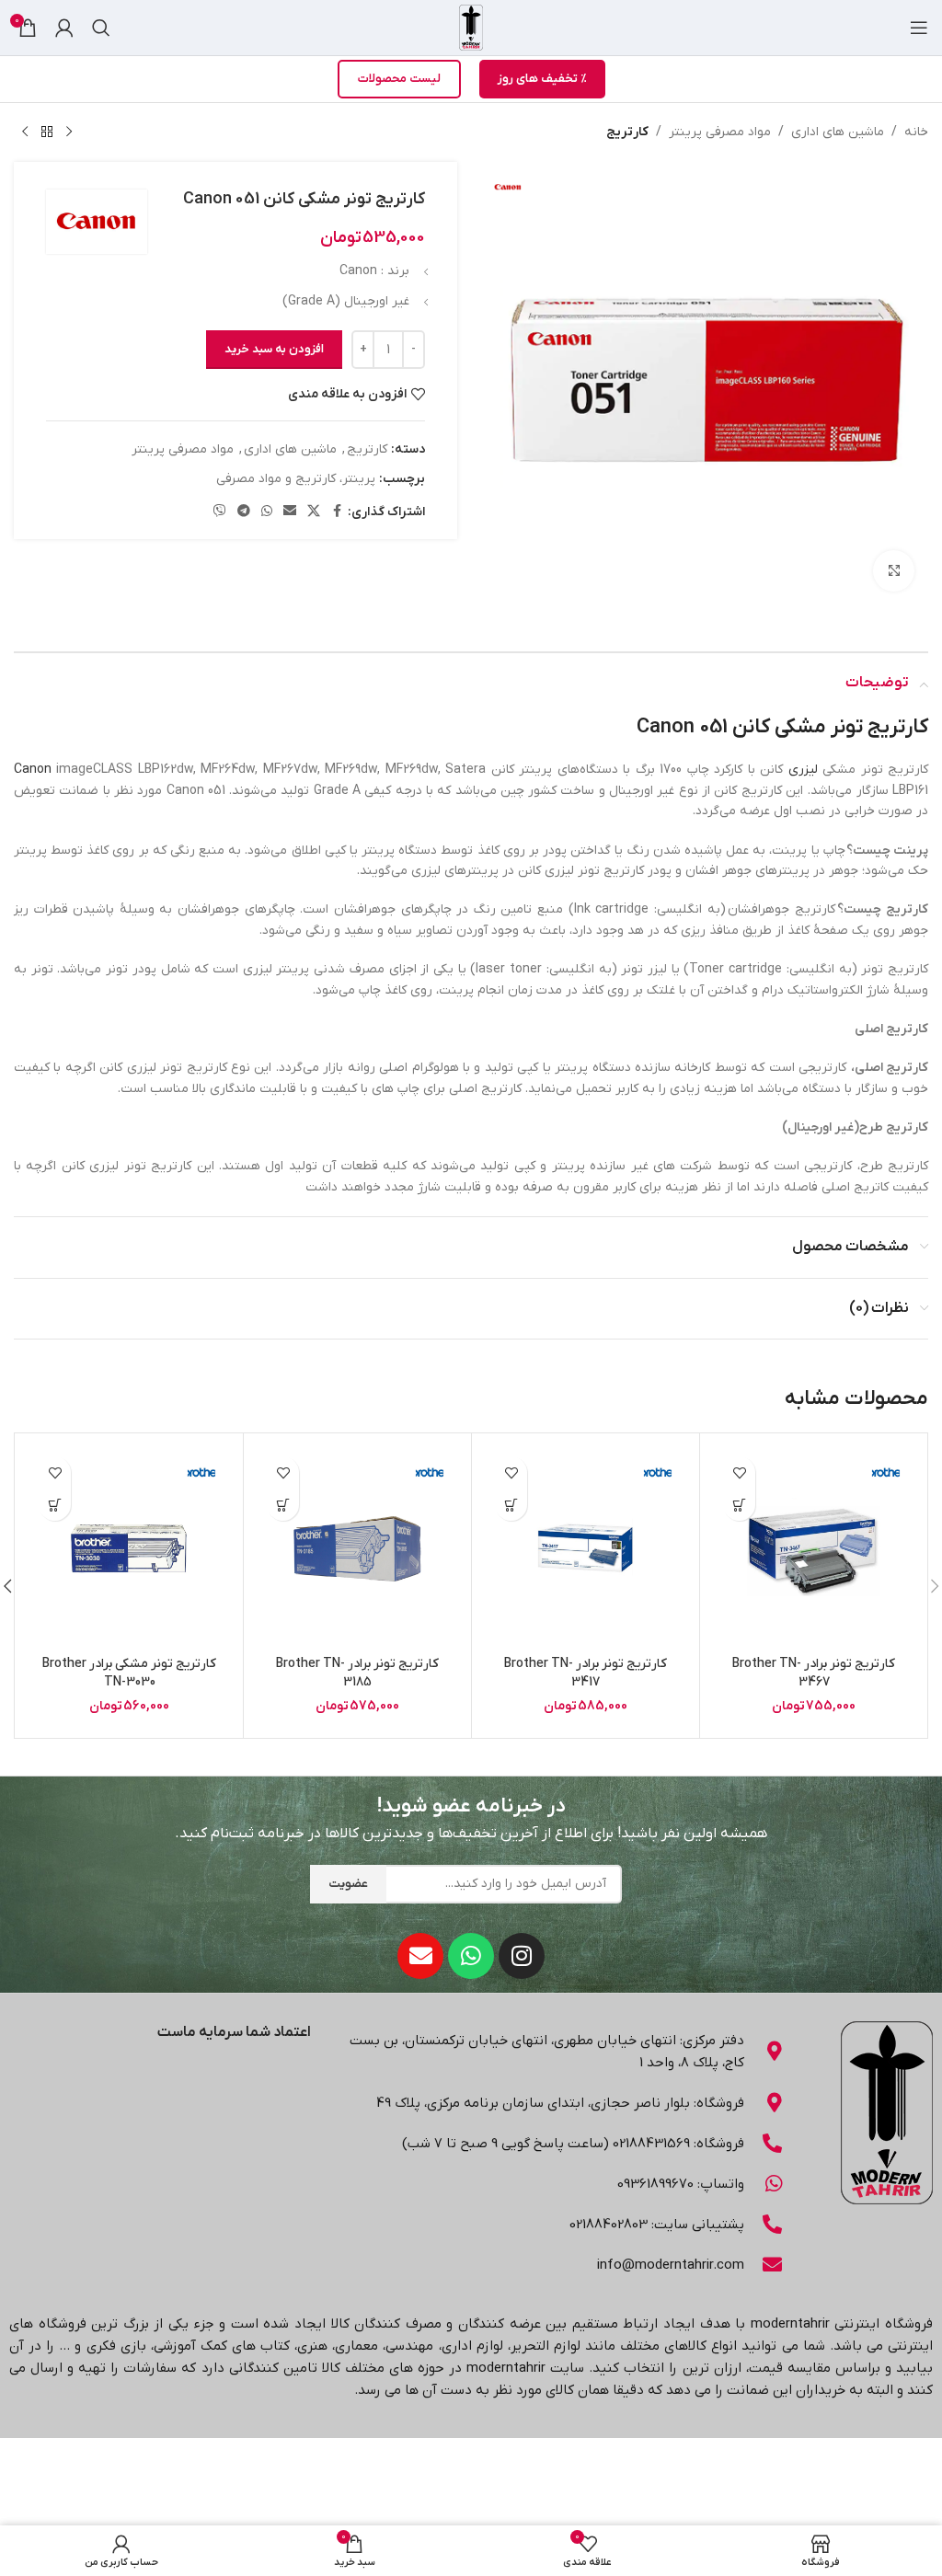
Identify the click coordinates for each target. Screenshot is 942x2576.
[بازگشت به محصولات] (47, 132)
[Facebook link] (337, 512)
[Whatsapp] (471, 1956)
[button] (739, 1505)
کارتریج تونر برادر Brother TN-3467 (814, 1673)
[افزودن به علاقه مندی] (739, 1472)
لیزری (803, 770)
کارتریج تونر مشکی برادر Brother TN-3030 (129, 1673)
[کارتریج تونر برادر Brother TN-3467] (814, 1547)
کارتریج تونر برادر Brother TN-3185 (357, 1673)
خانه (916, 132)
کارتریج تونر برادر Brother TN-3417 (586, 1673)
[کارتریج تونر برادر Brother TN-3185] (357, 1547)
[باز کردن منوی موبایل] (919, 28)
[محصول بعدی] (25, 132)
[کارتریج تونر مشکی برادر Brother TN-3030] (129, 1547)
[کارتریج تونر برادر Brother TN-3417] (586, 1547)
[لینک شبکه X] (314, 512)
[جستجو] (101, 28)
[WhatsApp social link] (267, 512)
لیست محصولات (399, 79)
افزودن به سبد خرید (274, 349)
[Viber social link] (220, 512)
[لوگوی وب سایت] (471, 27)
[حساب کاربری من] (64, 28)
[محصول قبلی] (69, 132)
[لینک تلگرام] (244, 512)
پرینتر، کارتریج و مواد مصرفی (296, 479)
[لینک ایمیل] (290, 512)
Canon (33, 770)
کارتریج (627, 132)
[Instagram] (522, 1956)
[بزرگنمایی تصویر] (894, 571)
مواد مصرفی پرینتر (720, 132)
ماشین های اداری (838, 132)
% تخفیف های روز (542, 79)
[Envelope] (420, 1956)
